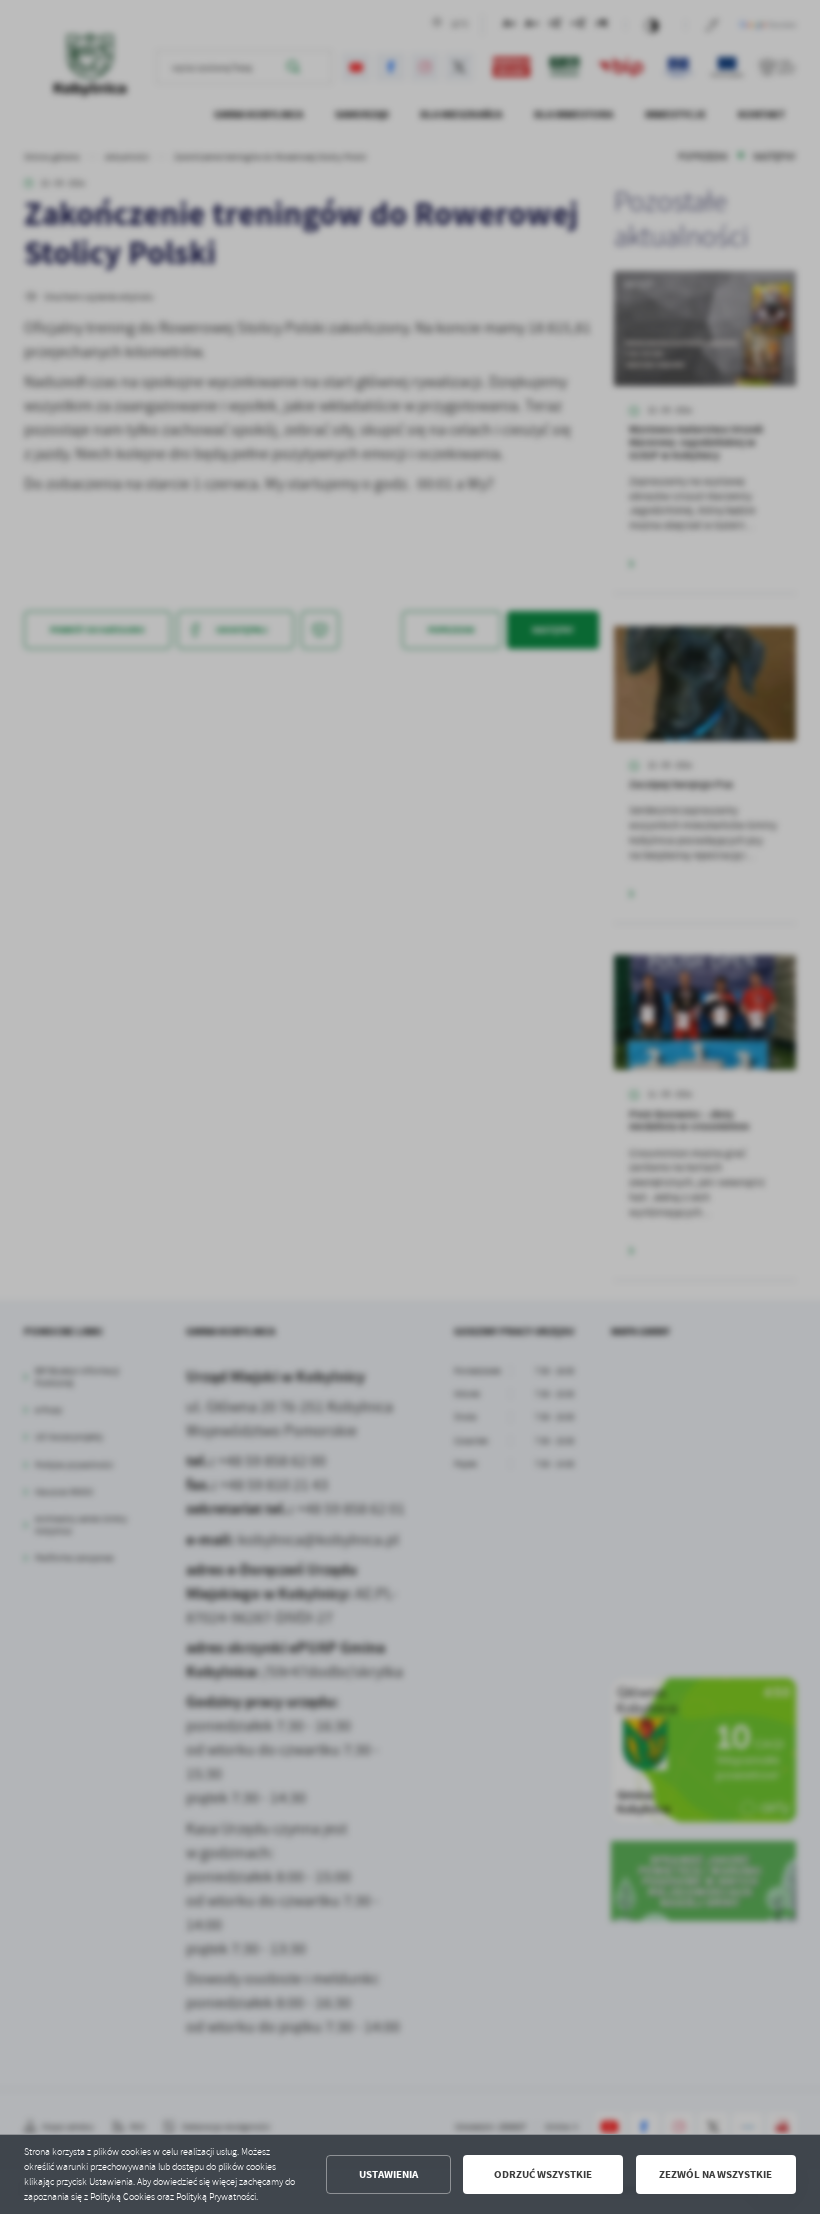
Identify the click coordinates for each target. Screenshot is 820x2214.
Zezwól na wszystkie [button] (715, 2174)
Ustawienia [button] (388, 2174)
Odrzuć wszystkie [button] (543, 2174)
